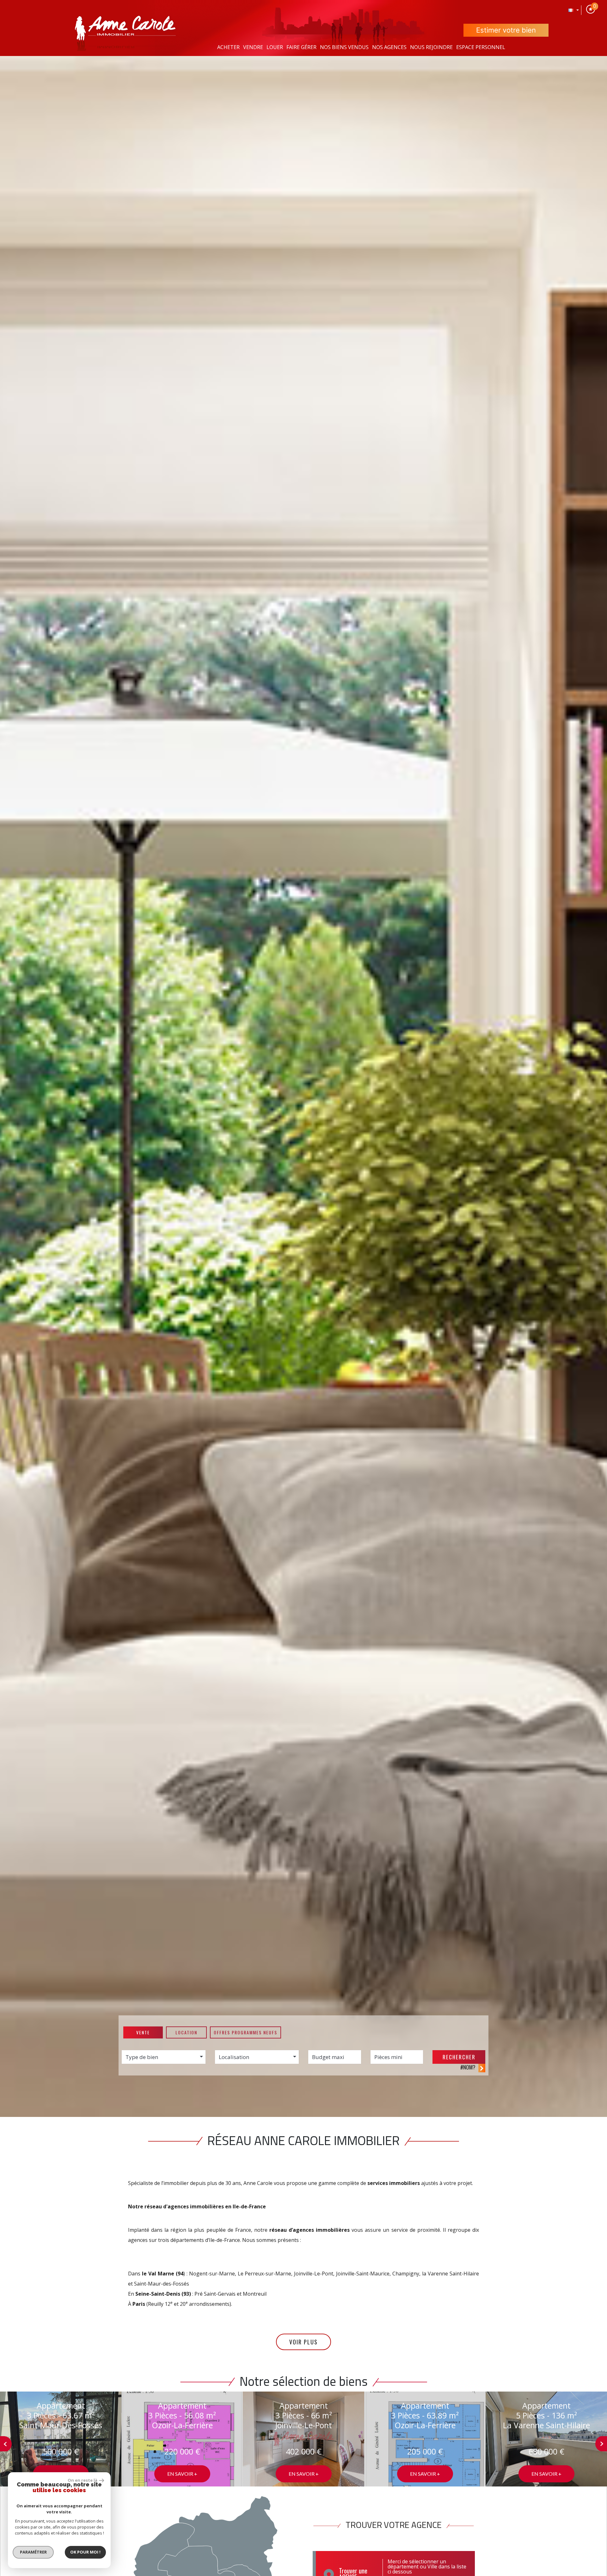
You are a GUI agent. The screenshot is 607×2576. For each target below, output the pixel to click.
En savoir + (182, 2474)
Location (186, 2032)
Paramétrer (33, 2552)
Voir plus (303, 2342)
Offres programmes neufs (245, 2032)
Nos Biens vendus (344, 47)
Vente (143, 2032)
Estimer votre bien (506, 30)
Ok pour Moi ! (85, 2552)
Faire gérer (301, 47)
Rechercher (459, 2057)
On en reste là (83, 2480)
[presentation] (6, 2444)
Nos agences (389, 47)
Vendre (253, 47)
